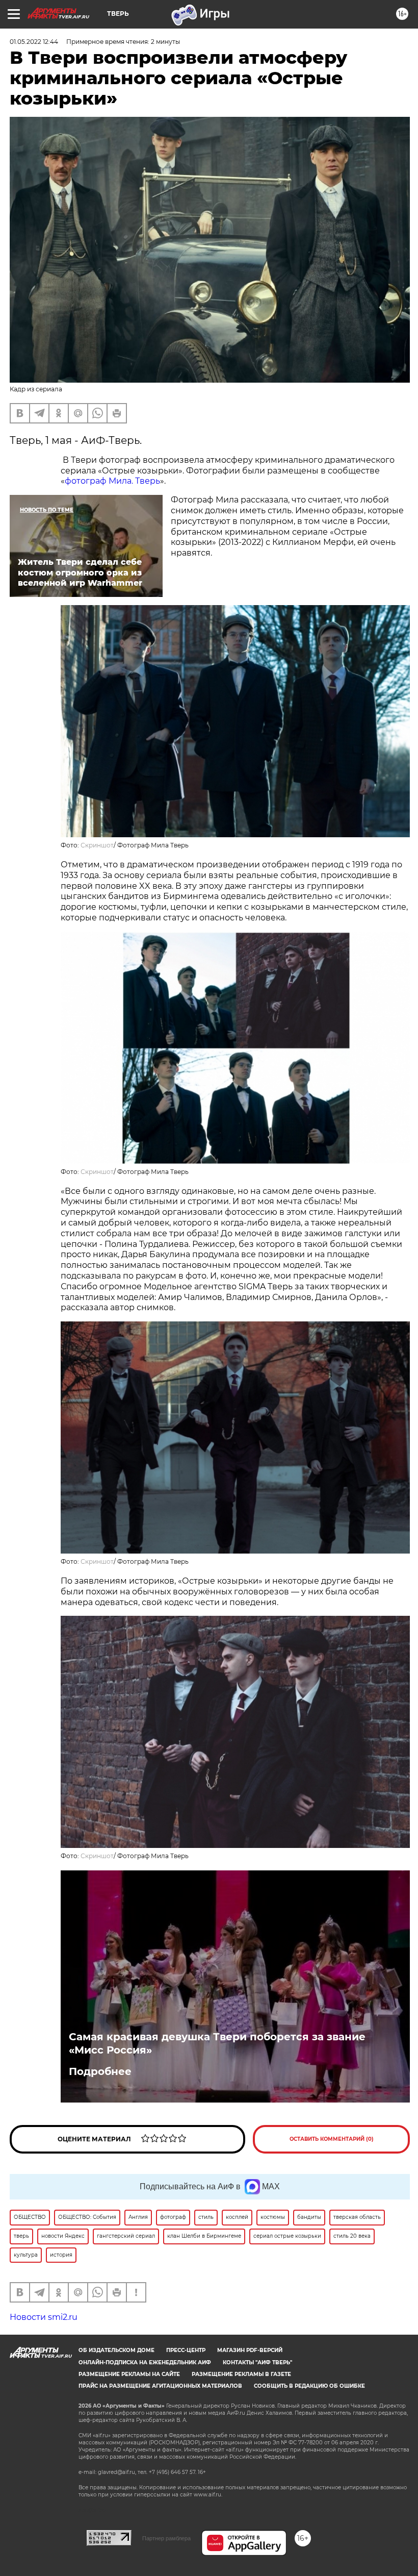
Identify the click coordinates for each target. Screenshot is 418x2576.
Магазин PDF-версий (250, 2350)
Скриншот (97, 845)
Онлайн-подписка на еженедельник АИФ (145, 2362)
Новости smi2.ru (44, 2317)
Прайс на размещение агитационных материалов (160, 2386)
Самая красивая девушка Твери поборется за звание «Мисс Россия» (217, 2043)
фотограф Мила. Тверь (112, 481)
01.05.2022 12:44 (34, 42)
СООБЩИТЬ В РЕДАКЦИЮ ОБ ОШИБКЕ (309, 2386)
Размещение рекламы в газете (241, 2374)
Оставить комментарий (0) (332, 2139)
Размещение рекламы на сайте (129, 2374)
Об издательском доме (116, 2350)
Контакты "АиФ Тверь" (257, 2362)
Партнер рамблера (166, 2538)
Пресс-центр (186, 2350)
